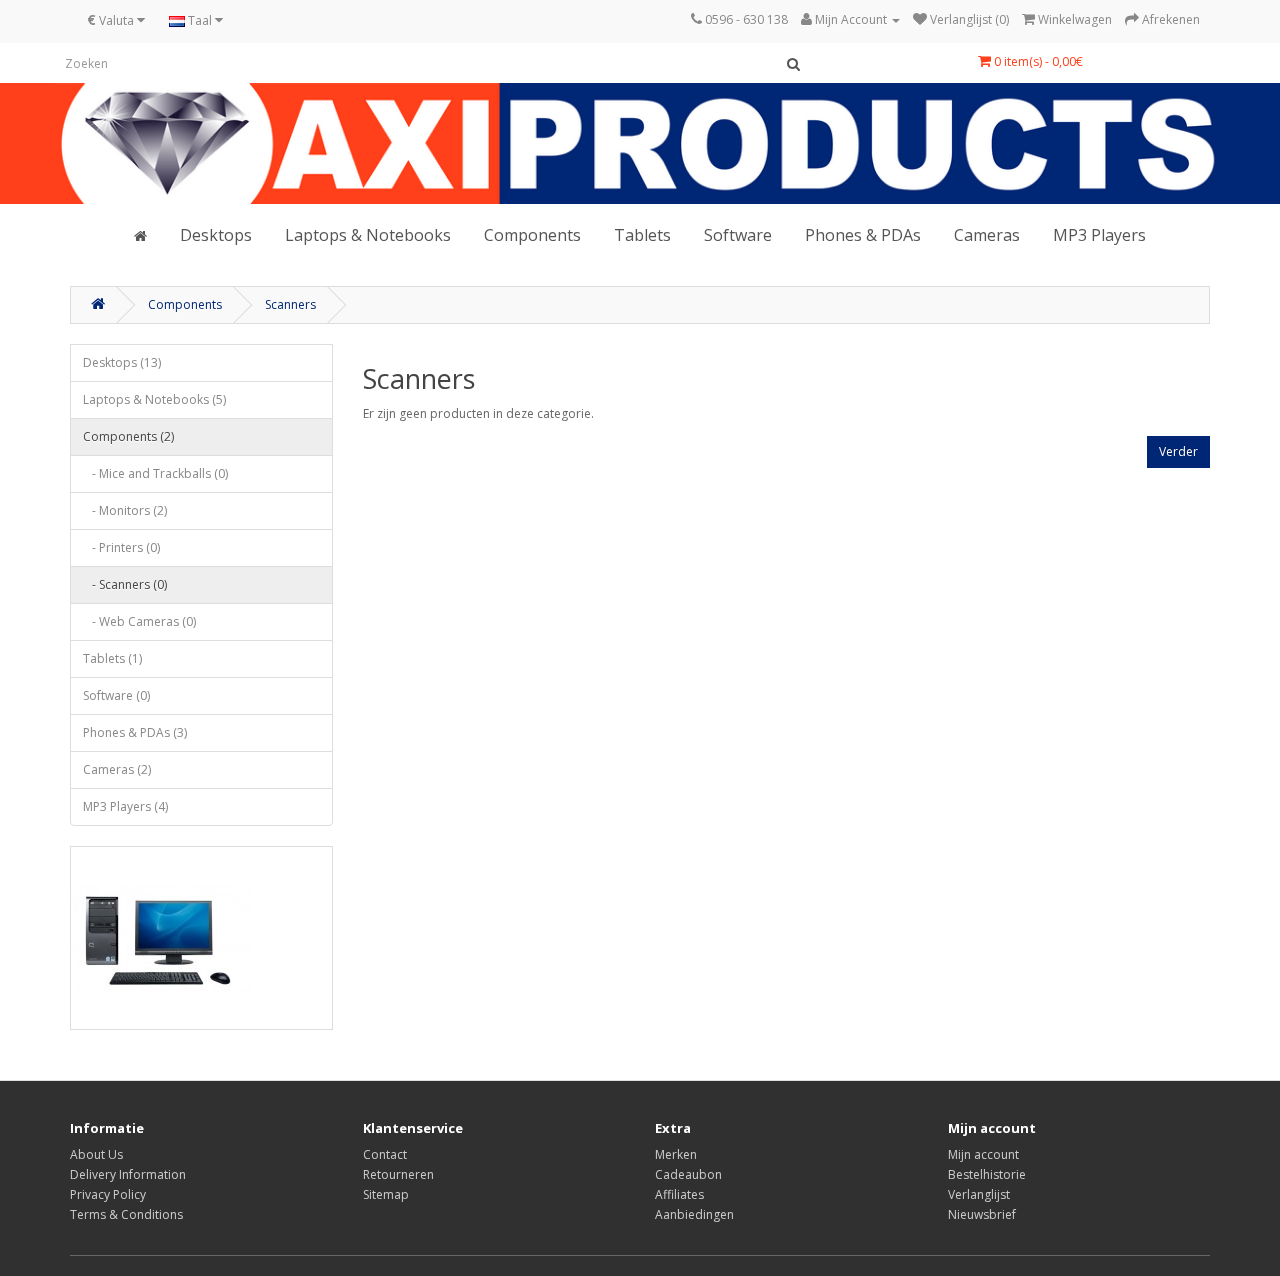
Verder (1178, 451)
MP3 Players (1099, 235)
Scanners (290, 304)
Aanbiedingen (694, 1214)
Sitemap (386, 1194)
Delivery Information (128, 1174)
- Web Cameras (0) (139, 621)
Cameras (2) (117, 769)
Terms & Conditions (126, 1214)
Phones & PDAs (863, 235)
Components (532, 235)
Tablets (642, 235)
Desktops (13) (122, 362)
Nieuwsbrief (982, 1214)
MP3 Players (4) (125, 806)
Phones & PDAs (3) (135, 732)
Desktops (216, 235)
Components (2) (128, 436)
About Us (96, 1154)
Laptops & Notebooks (368, 235)
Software (738, 235)
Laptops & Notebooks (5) (154, 399)
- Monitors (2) (125, 510)
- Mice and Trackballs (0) (155, 473)
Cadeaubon (688, 1174)
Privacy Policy (108, 1194)
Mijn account (983, 1154)
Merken (676, 1154)
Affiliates (679, 1194)
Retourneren (398, 1174)
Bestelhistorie (987, 1174)
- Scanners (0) (125, 584)
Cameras (987, 235)
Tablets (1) (112, 658)
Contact (385, 1154)
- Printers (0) (121, 547)
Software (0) (116, 695)
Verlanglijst (979, 1194)
